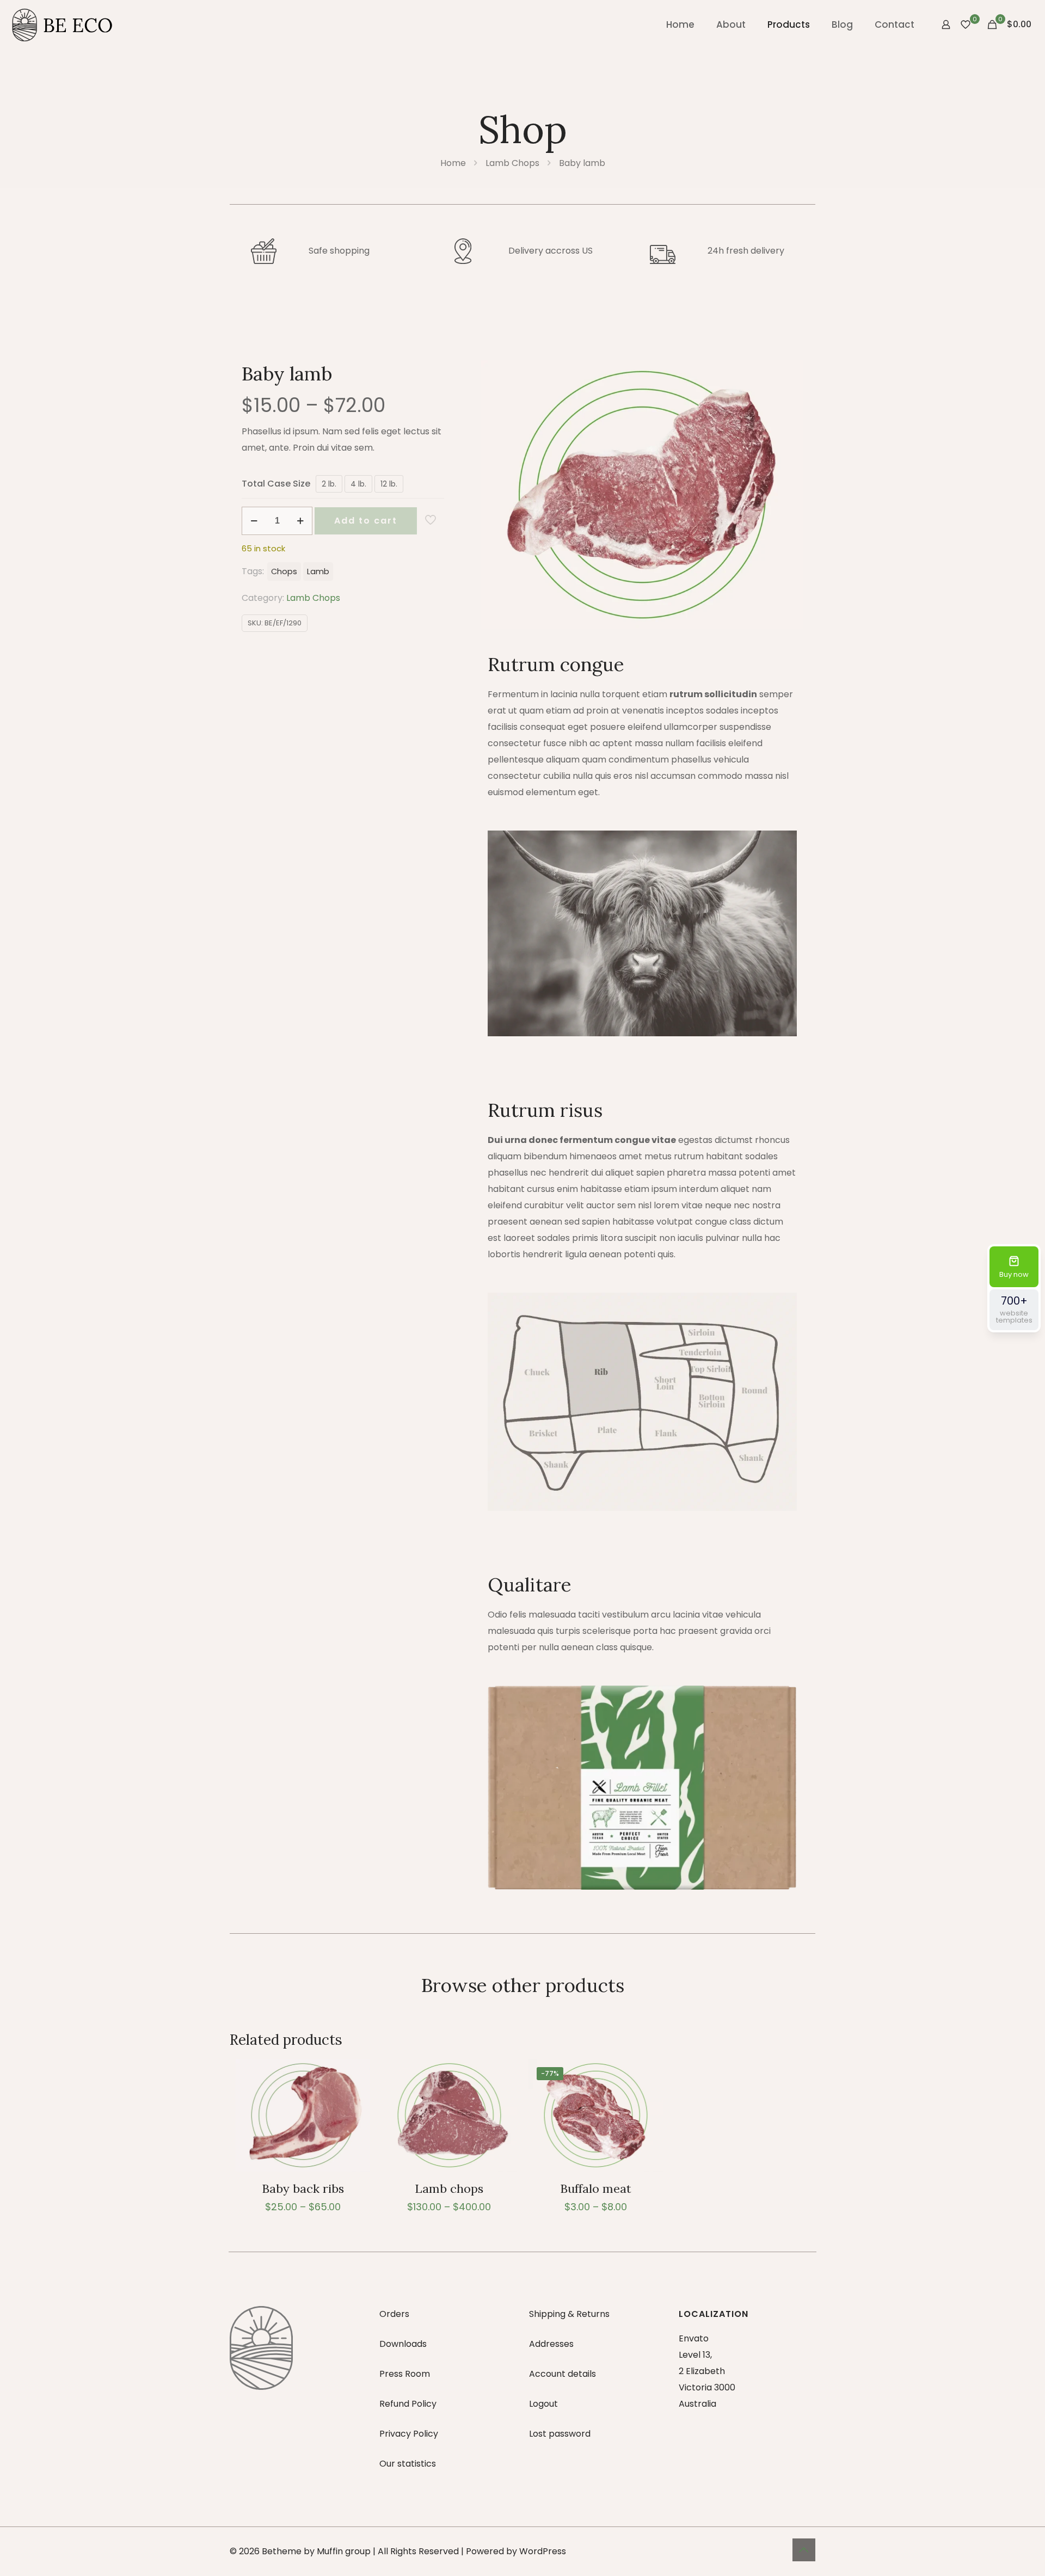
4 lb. (358, 484)
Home (453, 163)
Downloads (403, 2344)
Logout (543, 2404)
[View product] (355, 2074)
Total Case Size (276, 484)
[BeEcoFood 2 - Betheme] (63, 24)
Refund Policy (408, 2404)
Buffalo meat (596, 2188)
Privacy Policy (409, 2434)
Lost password (560, 2434)
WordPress (543, 2551)
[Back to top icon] (804, 2550)
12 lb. (389, 484)
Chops (284, 571)
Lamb (318, 571)
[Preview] (355, 2121)
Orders (394, 2314)
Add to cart (366, 521)
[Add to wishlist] (355, 2098)
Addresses (551, 2344)
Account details (563, 2374)
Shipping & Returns (569, 2314)
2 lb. (329, 484)
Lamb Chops (512, 163)
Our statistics (408, 2464)
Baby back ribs (303, 2188)
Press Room (405, 2374)
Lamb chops (449, 2188)
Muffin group (344, 2551)
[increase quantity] (300, 521)
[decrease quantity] (254, 521)
